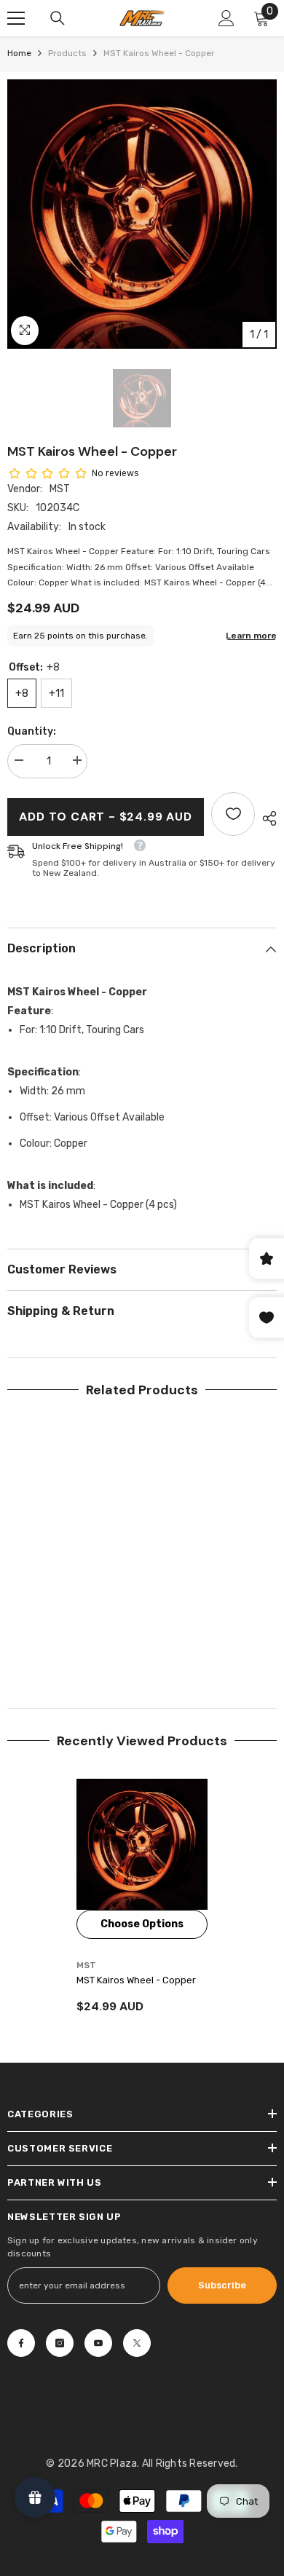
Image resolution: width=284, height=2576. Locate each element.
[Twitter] (137, 2343)
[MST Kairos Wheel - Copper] (142, 1844)
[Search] (58, 18)
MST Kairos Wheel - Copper (136, 1980)
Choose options (142, 1924)
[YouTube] (98, 2343)
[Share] (266, 818)
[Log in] (226, 18)
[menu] (16, 18)
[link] (73, 1640)
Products (67, 53)
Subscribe (222, 2285)
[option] (142, 214)
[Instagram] (60, 2343)
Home (19, 53)
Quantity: (32, 731)
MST (60, 489)
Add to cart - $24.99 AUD (105, 817)
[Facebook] (21, 2343)
